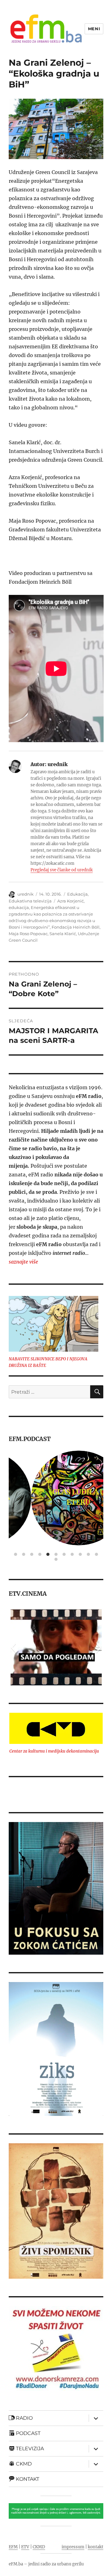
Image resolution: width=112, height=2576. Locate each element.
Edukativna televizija (30, 901)
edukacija (19, 907)
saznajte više (23, 1262)
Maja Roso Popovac (28, 934)
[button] (13, 1647)
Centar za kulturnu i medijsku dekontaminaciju (54, 1751)
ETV (25, 2547)
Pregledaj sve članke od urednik (62, 870)
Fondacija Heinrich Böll (76, 927)
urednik (26, 894)
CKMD (39, 2547)
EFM (13, 2547)
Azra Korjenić (70, 901)
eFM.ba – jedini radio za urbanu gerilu (46, 2564)
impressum (73, 2547)
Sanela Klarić (63, 934)
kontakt (96, 2547)
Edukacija (77, 894)
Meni (94, 29)
